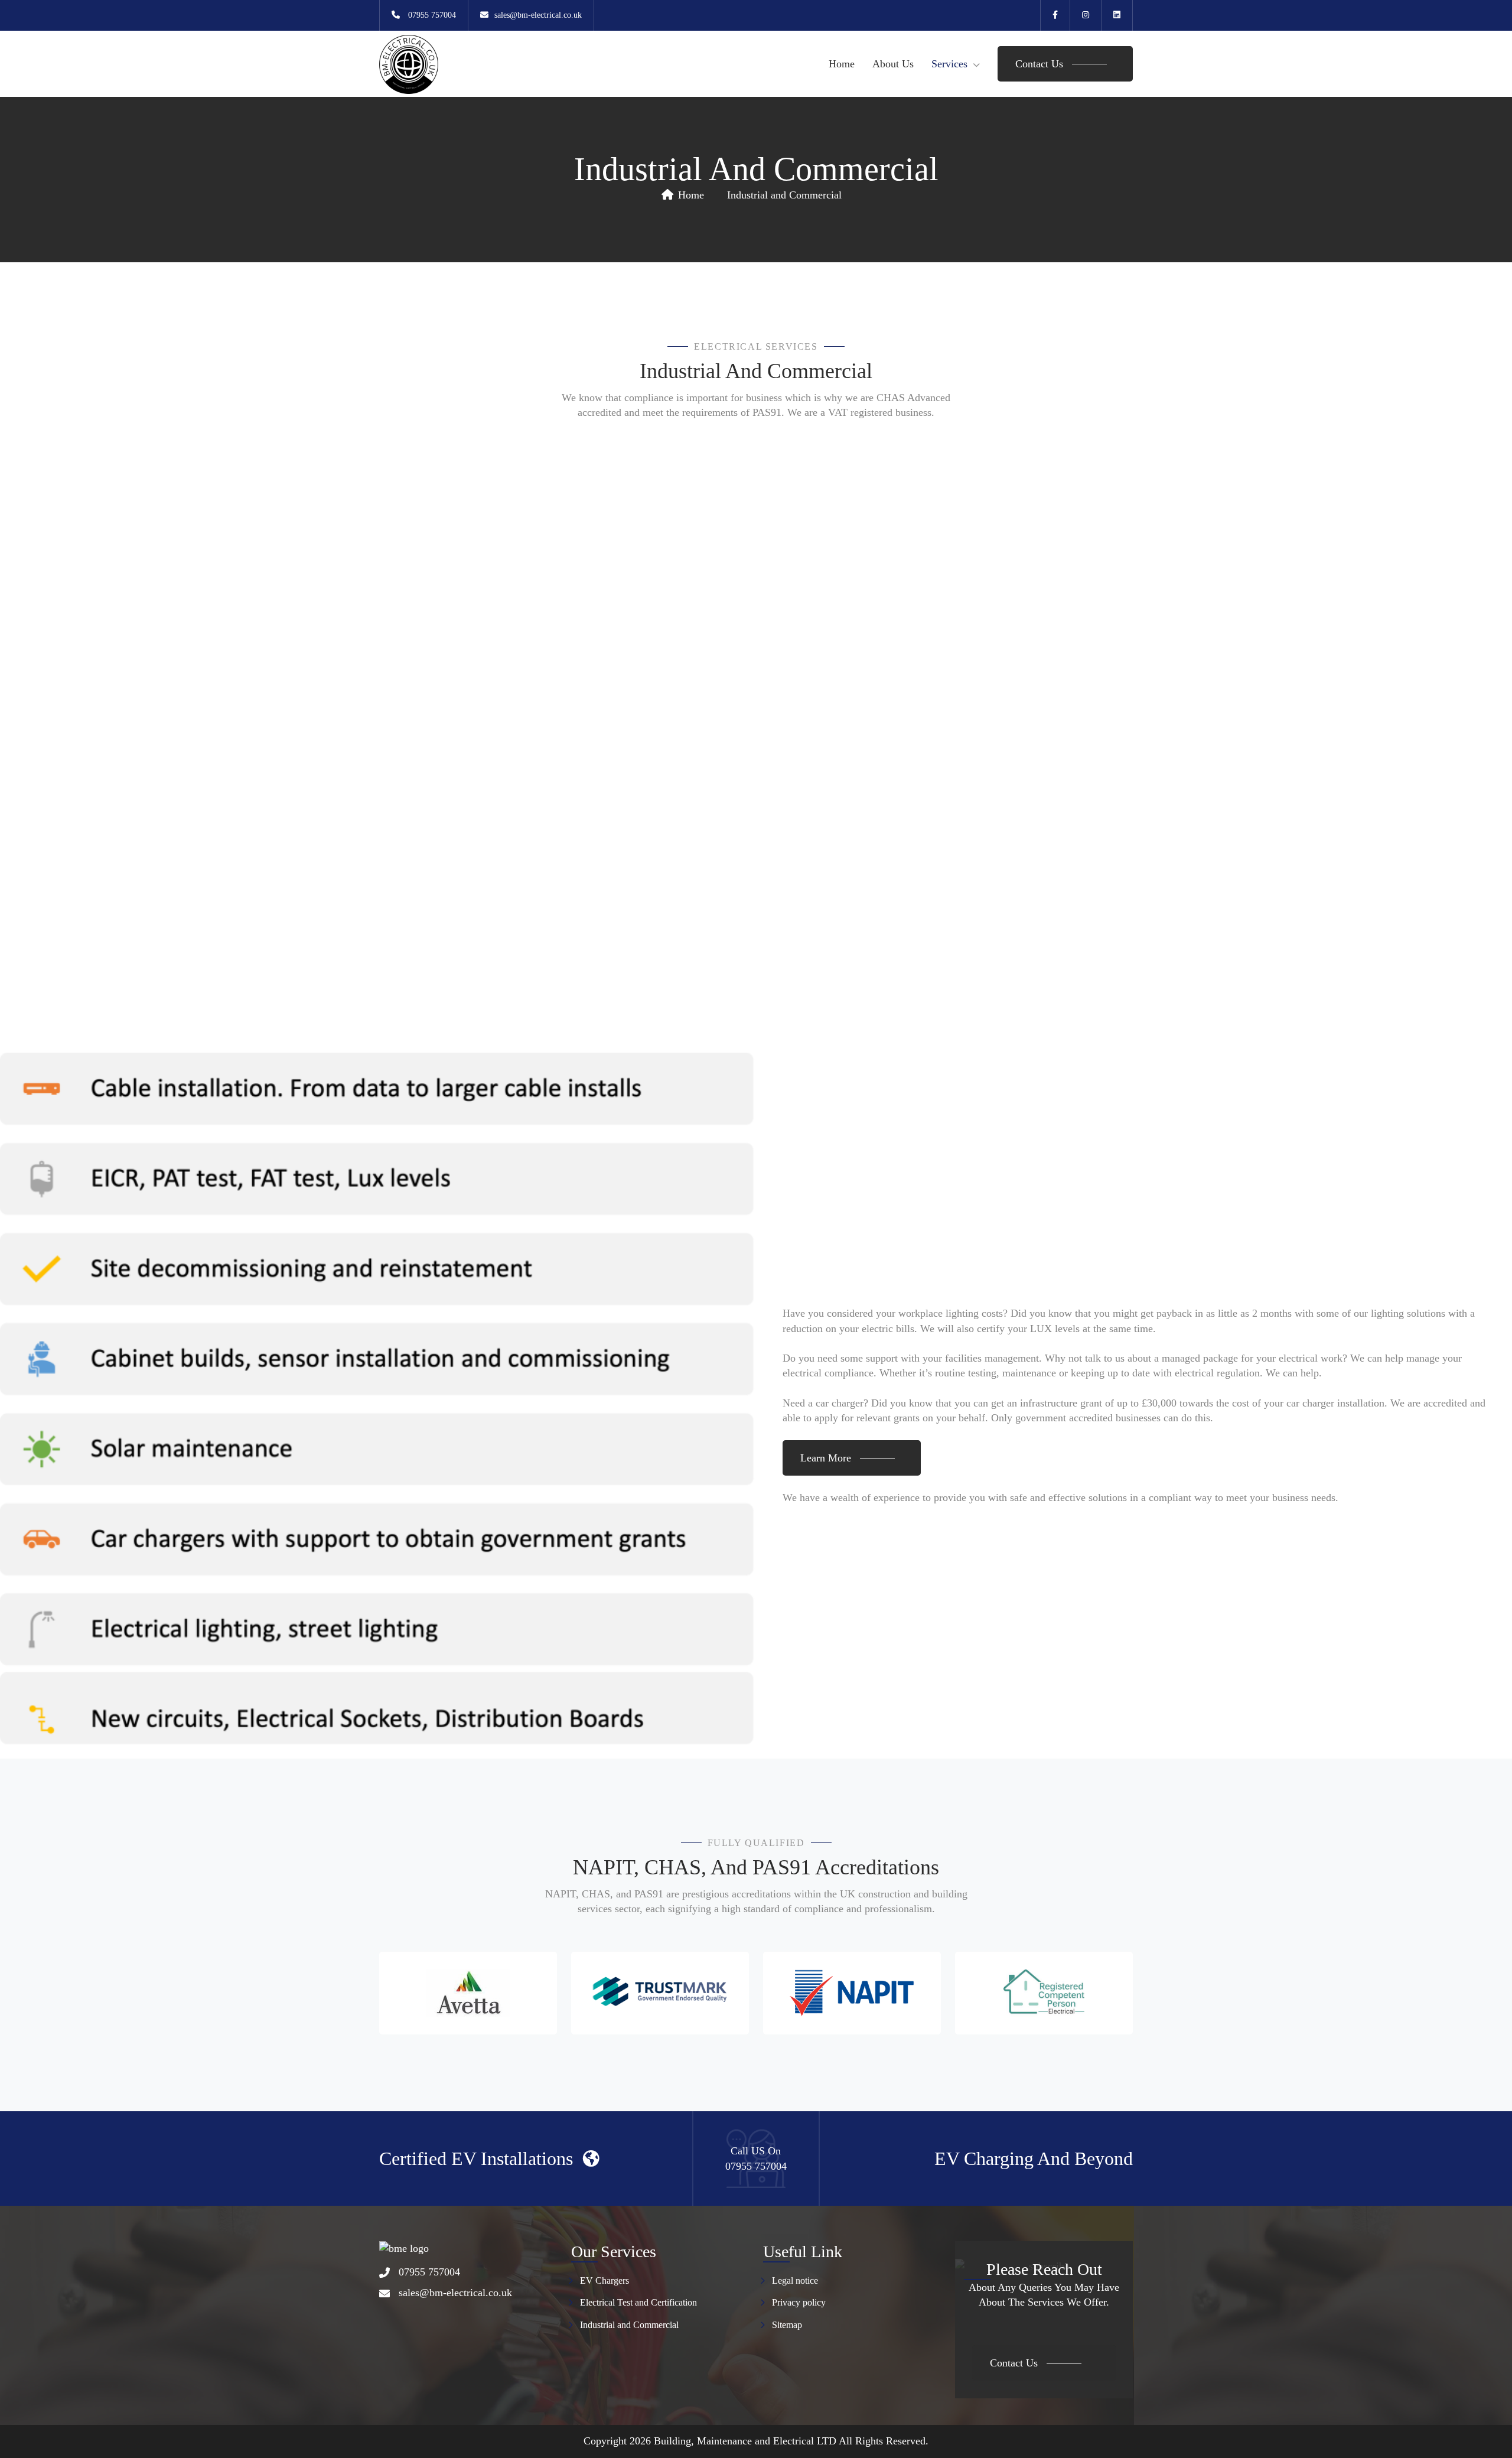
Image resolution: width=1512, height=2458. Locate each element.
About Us (893, 64)
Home (842, 64)
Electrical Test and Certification (638, 2302)
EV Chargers (605, 2280)
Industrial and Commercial (629, 2325)
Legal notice (795, 2280)
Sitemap (787, 2325)
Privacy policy (799, 2302)
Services (949, 64)
